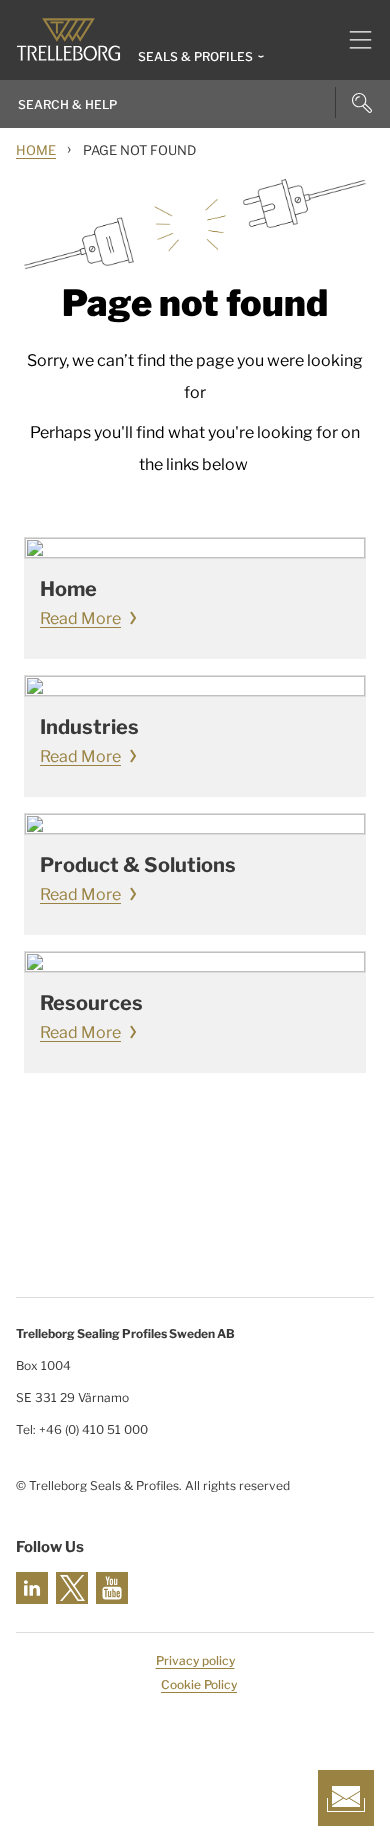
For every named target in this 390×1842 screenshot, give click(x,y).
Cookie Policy (199, 1684)
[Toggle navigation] (352, 40)
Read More (80, 618)
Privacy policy (195, 1660)
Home (36, 150)
